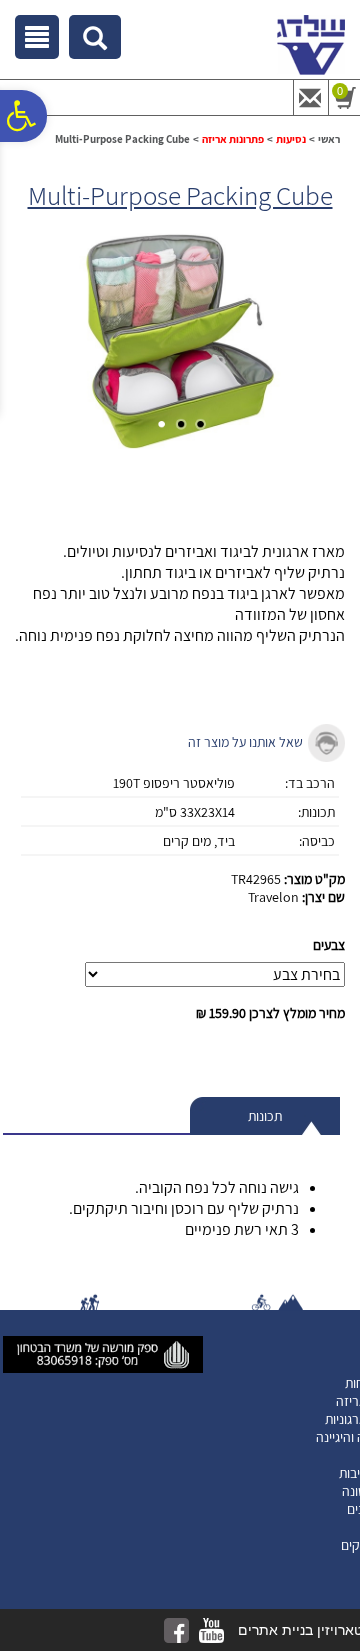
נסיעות (291, 139)
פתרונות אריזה (233, 139)
